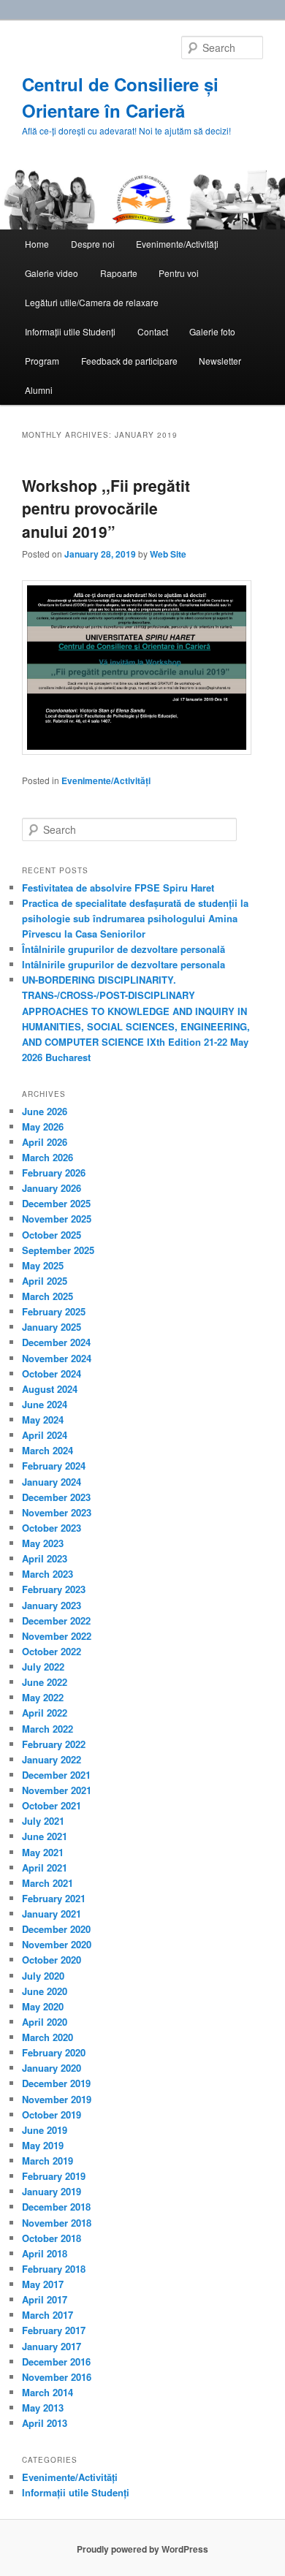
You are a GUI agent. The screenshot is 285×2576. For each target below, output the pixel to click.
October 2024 (52, 1374)
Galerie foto (212, 331)
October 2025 (52, 1235)
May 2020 (43, 2006)
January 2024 (52, 1482)
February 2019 (54, 2176)
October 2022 (52, 1651)
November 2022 (57, 1636)
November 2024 (57, 1358)
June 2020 (45, 1991)
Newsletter (220, 361)
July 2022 (43, 1667)
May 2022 (43, 1697)
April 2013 (45, 2423)
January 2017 (52, 2346)
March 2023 (47, 1574)
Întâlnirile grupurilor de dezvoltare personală (123, 949)
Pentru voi (179, 273)
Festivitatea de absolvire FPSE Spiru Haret (118, 888)
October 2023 (52, 1528)
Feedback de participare (129, 361)
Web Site (168, 554)
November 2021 (57, 1790)
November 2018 (57, 2223)
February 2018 (54, 2269)
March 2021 (47, 1883)
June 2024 (45, 1404)
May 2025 (43, 1265)
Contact (153, 331)
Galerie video (52, 273)
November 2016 (57, 2377)
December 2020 (56, 1929)
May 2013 (43, 2408)
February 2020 (54, 2052)
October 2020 (52, 1960)
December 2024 (56, 1342)
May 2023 (43, 1543)
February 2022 (54, 1744)
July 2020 (43, 1976)
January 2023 (52, 1605)
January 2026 (52, 1188)
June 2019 (45, 2130)
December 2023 (56, 1497)
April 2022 (45, 1713)
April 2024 (45, 1435)
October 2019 (52, 2115)
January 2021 (52, 1914)
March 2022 (47, 1729)
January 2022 (52, 1759)
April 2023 (45, 1558)
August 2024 (50, 1389)
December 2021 (56, 1775)
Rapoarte (119, 273)
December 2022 (56, 1621)
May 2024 (43, 1420)
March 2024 (47, 1450)
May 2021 (43, 1852)
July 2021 (43, 1821)
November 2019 (57, 2099)
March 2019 (47, 2161)
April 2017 (45, 2299)
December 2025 (56, 1203)
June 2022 (45, 1682)
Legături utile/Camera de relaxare (92, 302)
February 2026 (54, 1173)
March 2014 (47, 2392)
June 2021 (45, 1836)
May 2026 (43, 1126)
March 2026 (47, 1157)
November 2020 (57, 1944)
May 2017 (43, 2284)
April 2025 (45, 1281)
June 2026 (45, 1111)
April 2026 (45, 1142)
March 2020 (47, 2037)
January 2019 (52, 2191)
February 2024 (54, 1466)
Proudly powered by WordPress (142, 2549)
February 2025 (54, 1311)
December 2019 (56, 2083)
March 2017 (47, 2315)
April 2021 (45, 1868)
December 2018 (56, 2207)
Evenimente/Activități (177, 244)
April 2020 (45, 2022)
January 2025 (52, 1327)
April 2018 (45, 2253)
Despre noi (93, 244)
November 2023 (57, 1512)
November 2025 (57, 1219)
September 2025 (58, 1250)
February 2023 (54, 1589)
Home (37, 244)
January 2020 (52, 2068)
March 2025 (47, 1296)
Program (42, 361)
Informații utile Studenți (70, 331)
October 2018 (52, 2238)
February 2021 (54, 1898)
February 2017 (54, 2330)
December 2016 (56, 2362)
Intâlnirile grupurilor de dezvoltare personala (123, 964)
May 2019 (43, 2145)
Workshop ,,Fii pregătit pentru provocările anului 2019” (106, 508)
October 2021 (52, 1805)
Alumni (39, 390)
